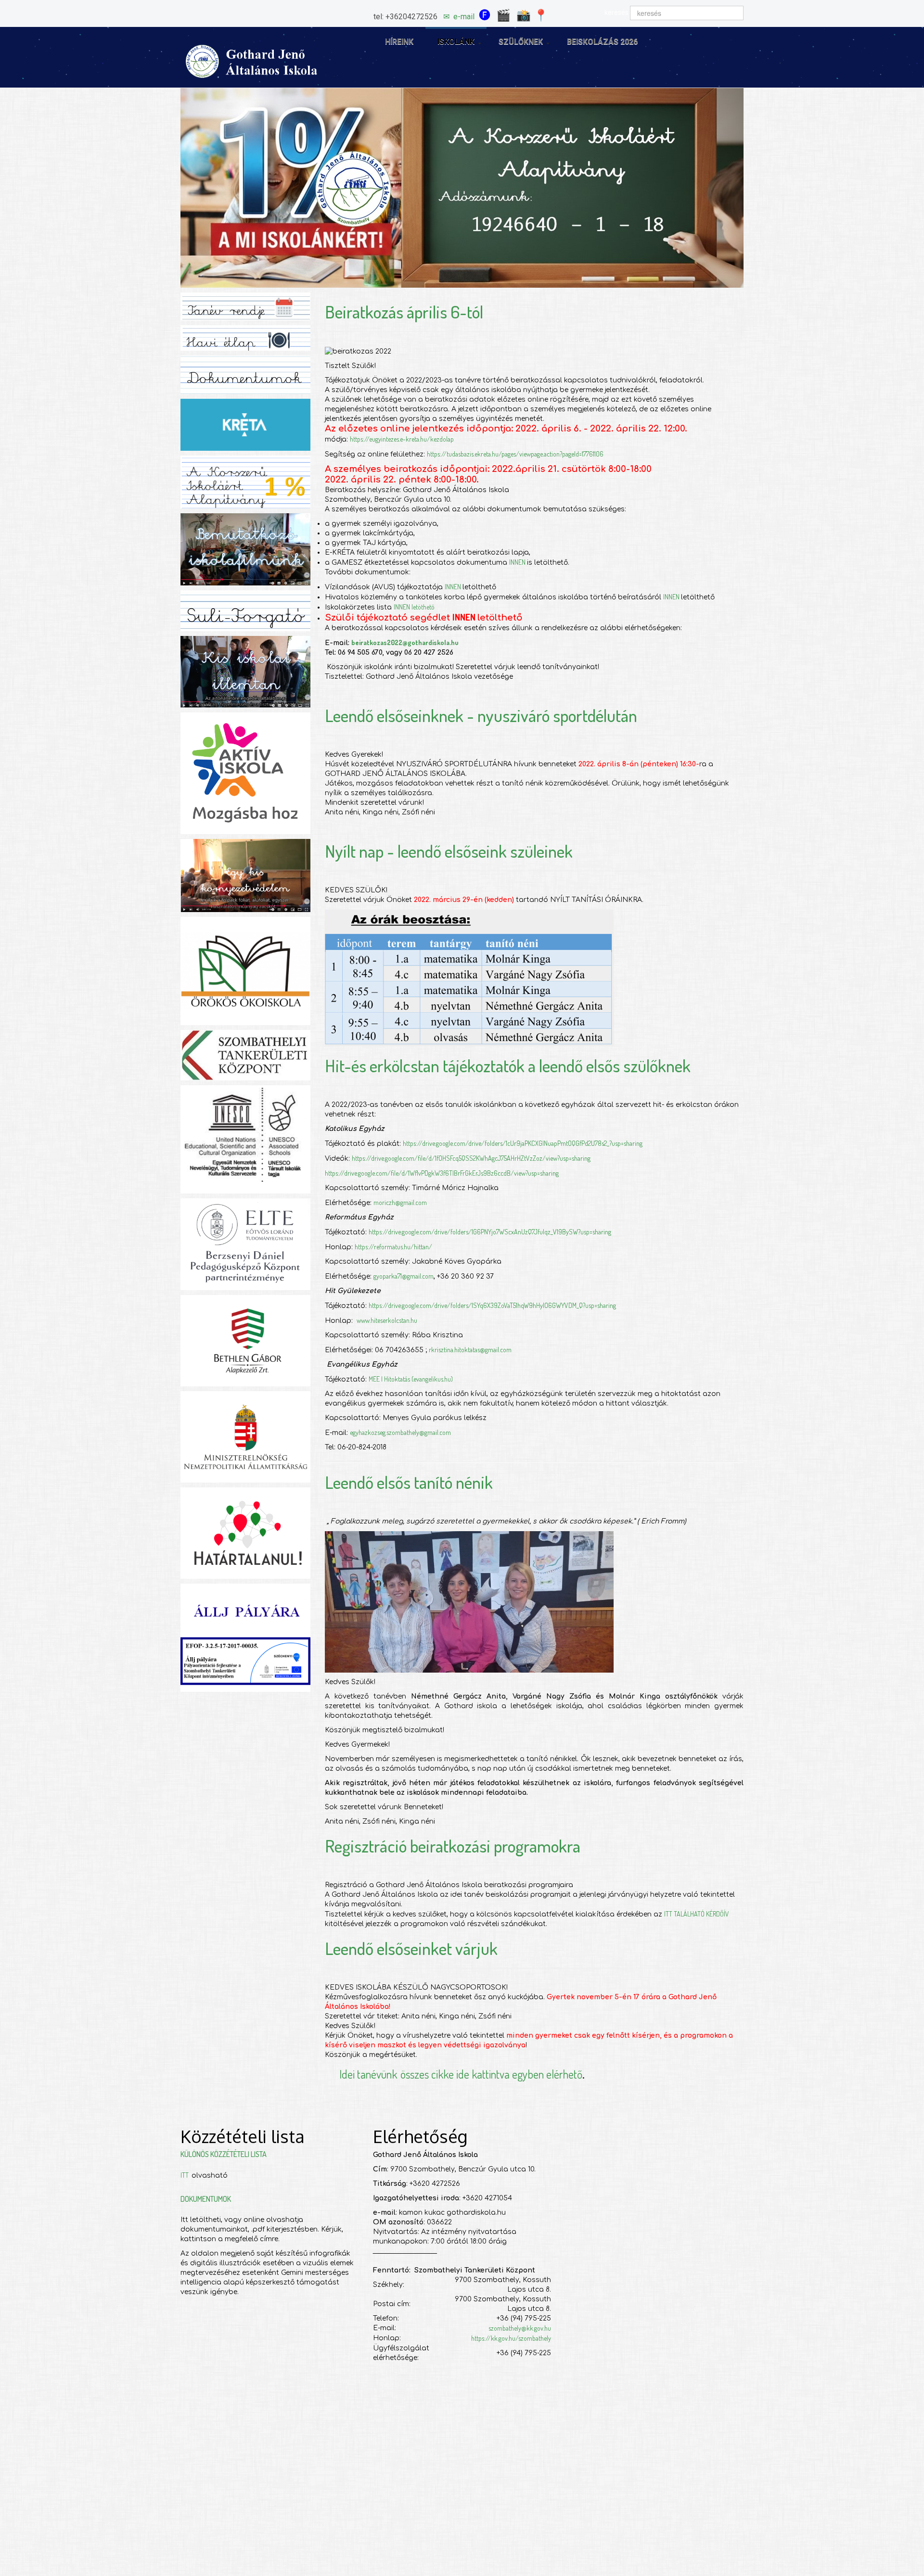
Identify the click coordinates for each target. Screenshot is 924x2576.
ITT (186, 2175)
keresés (616, 13)
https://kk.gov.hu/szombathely (511, 2338)
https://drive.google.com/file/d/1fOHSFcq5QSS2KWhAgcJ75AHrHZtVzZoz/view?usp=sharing (471, 1158)
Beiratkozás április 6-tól (404, 312)
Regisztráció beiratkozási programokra (453, 1846)
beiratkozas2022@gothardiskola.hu (405, 642)
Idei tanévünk (368, 2074)
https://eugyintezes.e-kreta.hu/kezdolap (402, 439)
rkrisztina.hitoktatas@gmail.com (470, 1350)
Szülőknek (521, 42)
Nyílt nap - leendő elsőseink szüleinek (449, 851)
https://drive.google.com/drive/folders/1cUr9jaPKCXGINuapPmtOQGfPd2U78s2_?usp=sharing (523, 1143)
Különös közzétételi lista (224, 2154)
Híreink (399, 42)
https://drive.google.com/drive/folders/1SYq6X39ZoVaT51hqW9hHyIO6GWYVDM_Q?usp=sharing (492, 1305)
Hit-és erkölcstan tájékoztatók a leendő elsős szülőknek (508, 1066)
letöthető (423, 607)
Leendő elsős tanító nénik (409, 1482)
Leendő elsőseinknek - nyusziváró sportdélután (481, 715)
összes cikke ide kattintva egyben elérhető (491, 2074)
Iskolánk (456, 42)
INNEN (518, 562)
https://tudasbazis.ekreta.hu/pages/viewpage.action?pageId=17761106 (515, 454)
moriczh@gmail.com (400, 1202)
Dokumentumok (206, 2199)
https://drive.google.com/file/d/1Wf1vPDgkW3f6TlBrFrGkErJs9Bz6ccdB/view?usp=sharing (442, 1173)
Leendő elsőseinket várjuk (411, 1948)
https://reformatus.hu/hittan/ (393, 1247)
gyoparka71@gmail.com (404, 1276)
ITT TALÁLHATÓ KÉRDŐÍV (697, 1914)
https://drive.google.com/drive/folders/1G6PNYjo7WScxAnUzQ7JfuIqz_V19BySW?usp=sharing (490, 1232)
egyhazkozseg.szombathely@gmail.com (400, 1432)
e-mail (464, 17)
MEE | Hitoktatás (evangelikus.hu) (411, 1379)
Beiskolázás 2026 (602, 42)
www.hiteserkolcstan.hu (387, 1320)
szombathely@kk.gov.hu (520, 2328)
